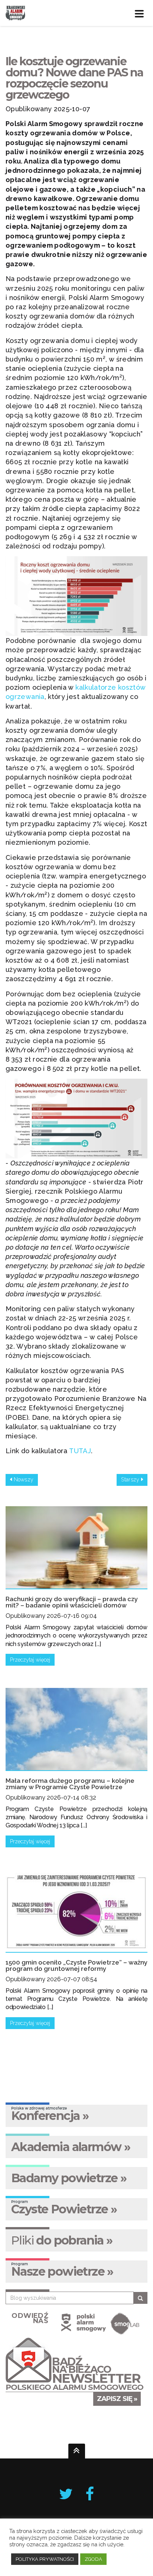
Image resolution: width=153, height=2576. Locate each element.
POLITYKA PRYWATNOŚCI (45, 2559)
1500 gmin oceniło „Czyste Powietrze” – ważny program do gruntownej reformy (76, 1965)
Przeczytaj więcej (30, 1660)
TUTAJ (80, 1451)
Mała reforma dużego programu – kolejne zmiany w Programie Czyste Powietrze (70, 1784)
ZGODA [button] (93, 2559)
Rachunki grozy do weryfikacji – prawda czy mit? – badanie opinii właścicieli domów (72, 1602)
